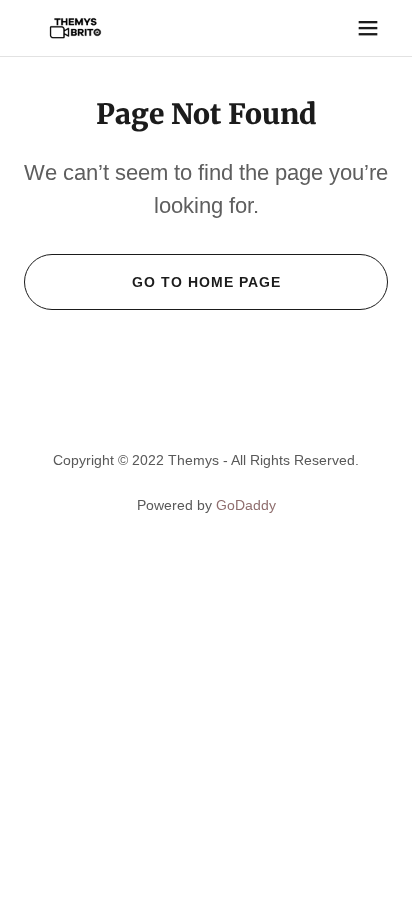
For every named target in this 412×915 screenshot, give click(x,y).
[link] (76, 28)
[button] (368, 28)
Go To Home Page (206, 282)
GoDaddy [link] (246, 505)
